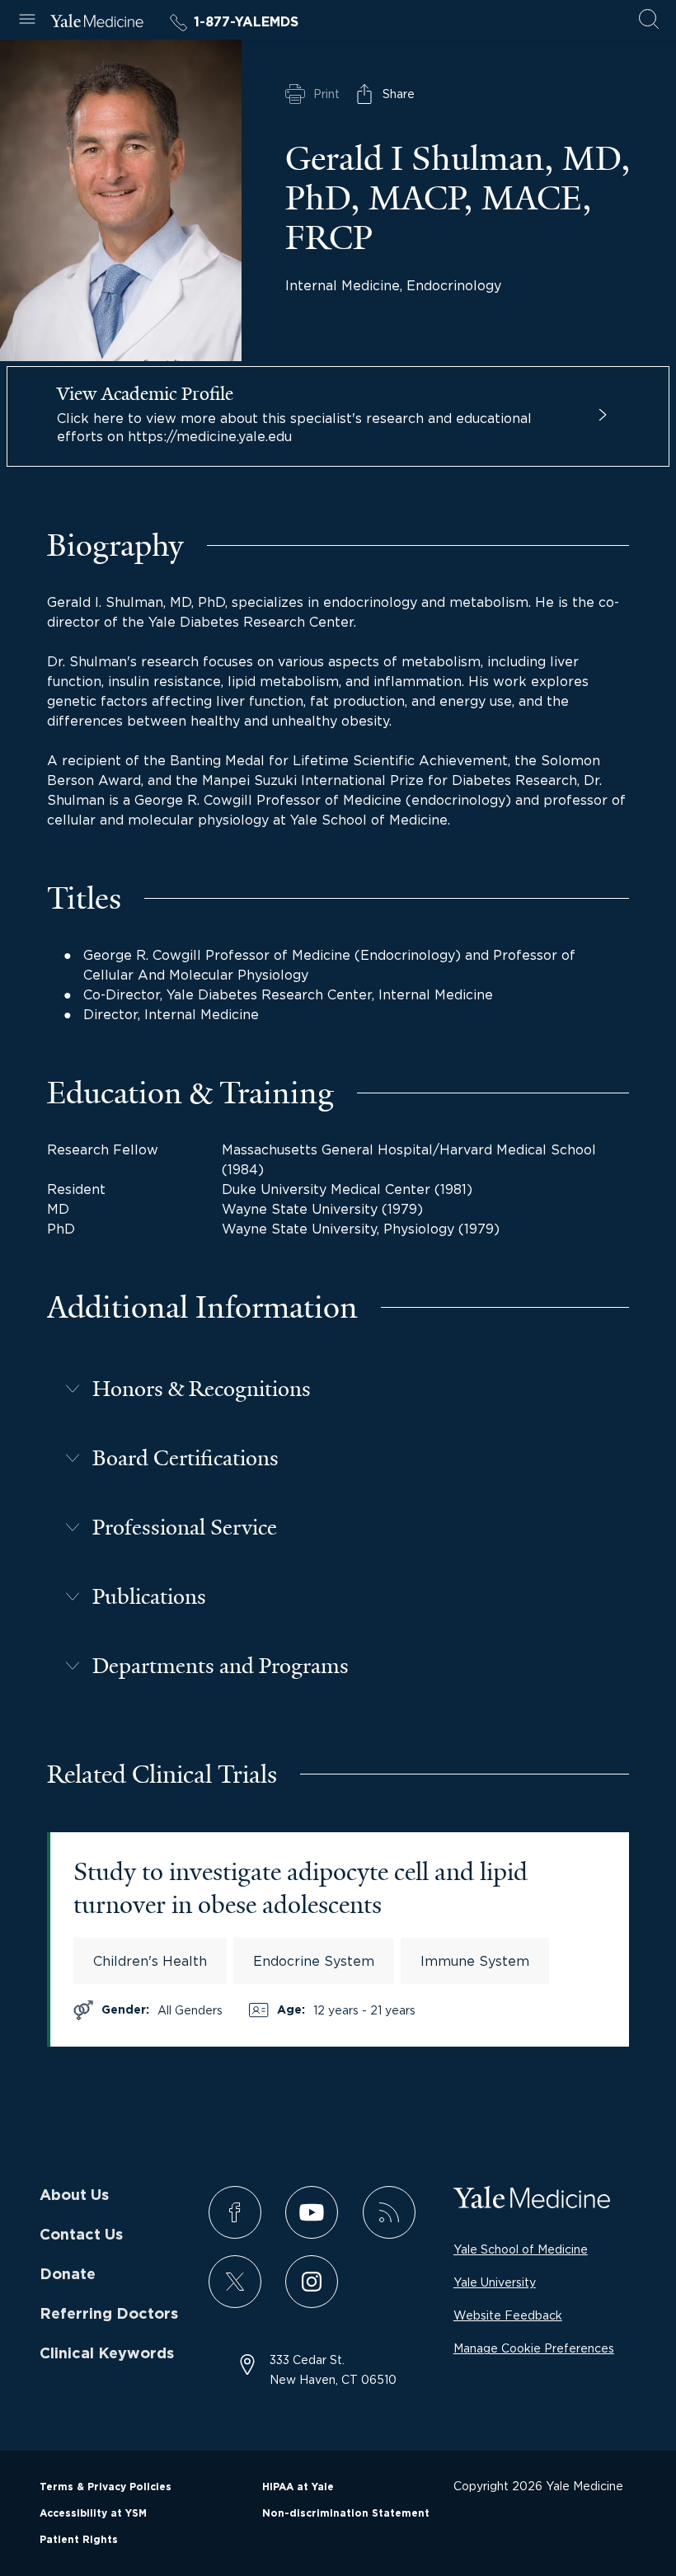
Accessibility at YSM (93, 2513)
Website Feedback (508, 2315)
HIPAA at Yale (298, 2487)
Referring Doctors (109, 2315)
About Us (74, 2196)
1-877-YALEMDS (246, 22)
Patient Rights (79, 2540)
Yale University (495, 2282)
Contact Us (81, 2235)
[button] (338, 1389)
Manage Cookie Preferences (534, 2348)
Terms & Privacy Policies (106, 2487)
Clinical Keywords (107, 2354)
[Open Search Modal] (649, 20)
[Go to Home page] (97, 23)
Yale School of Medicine (521, 2249)
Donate (68, 2275)
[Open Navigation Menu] (27, 20)
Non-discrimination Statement (346, 2513)
